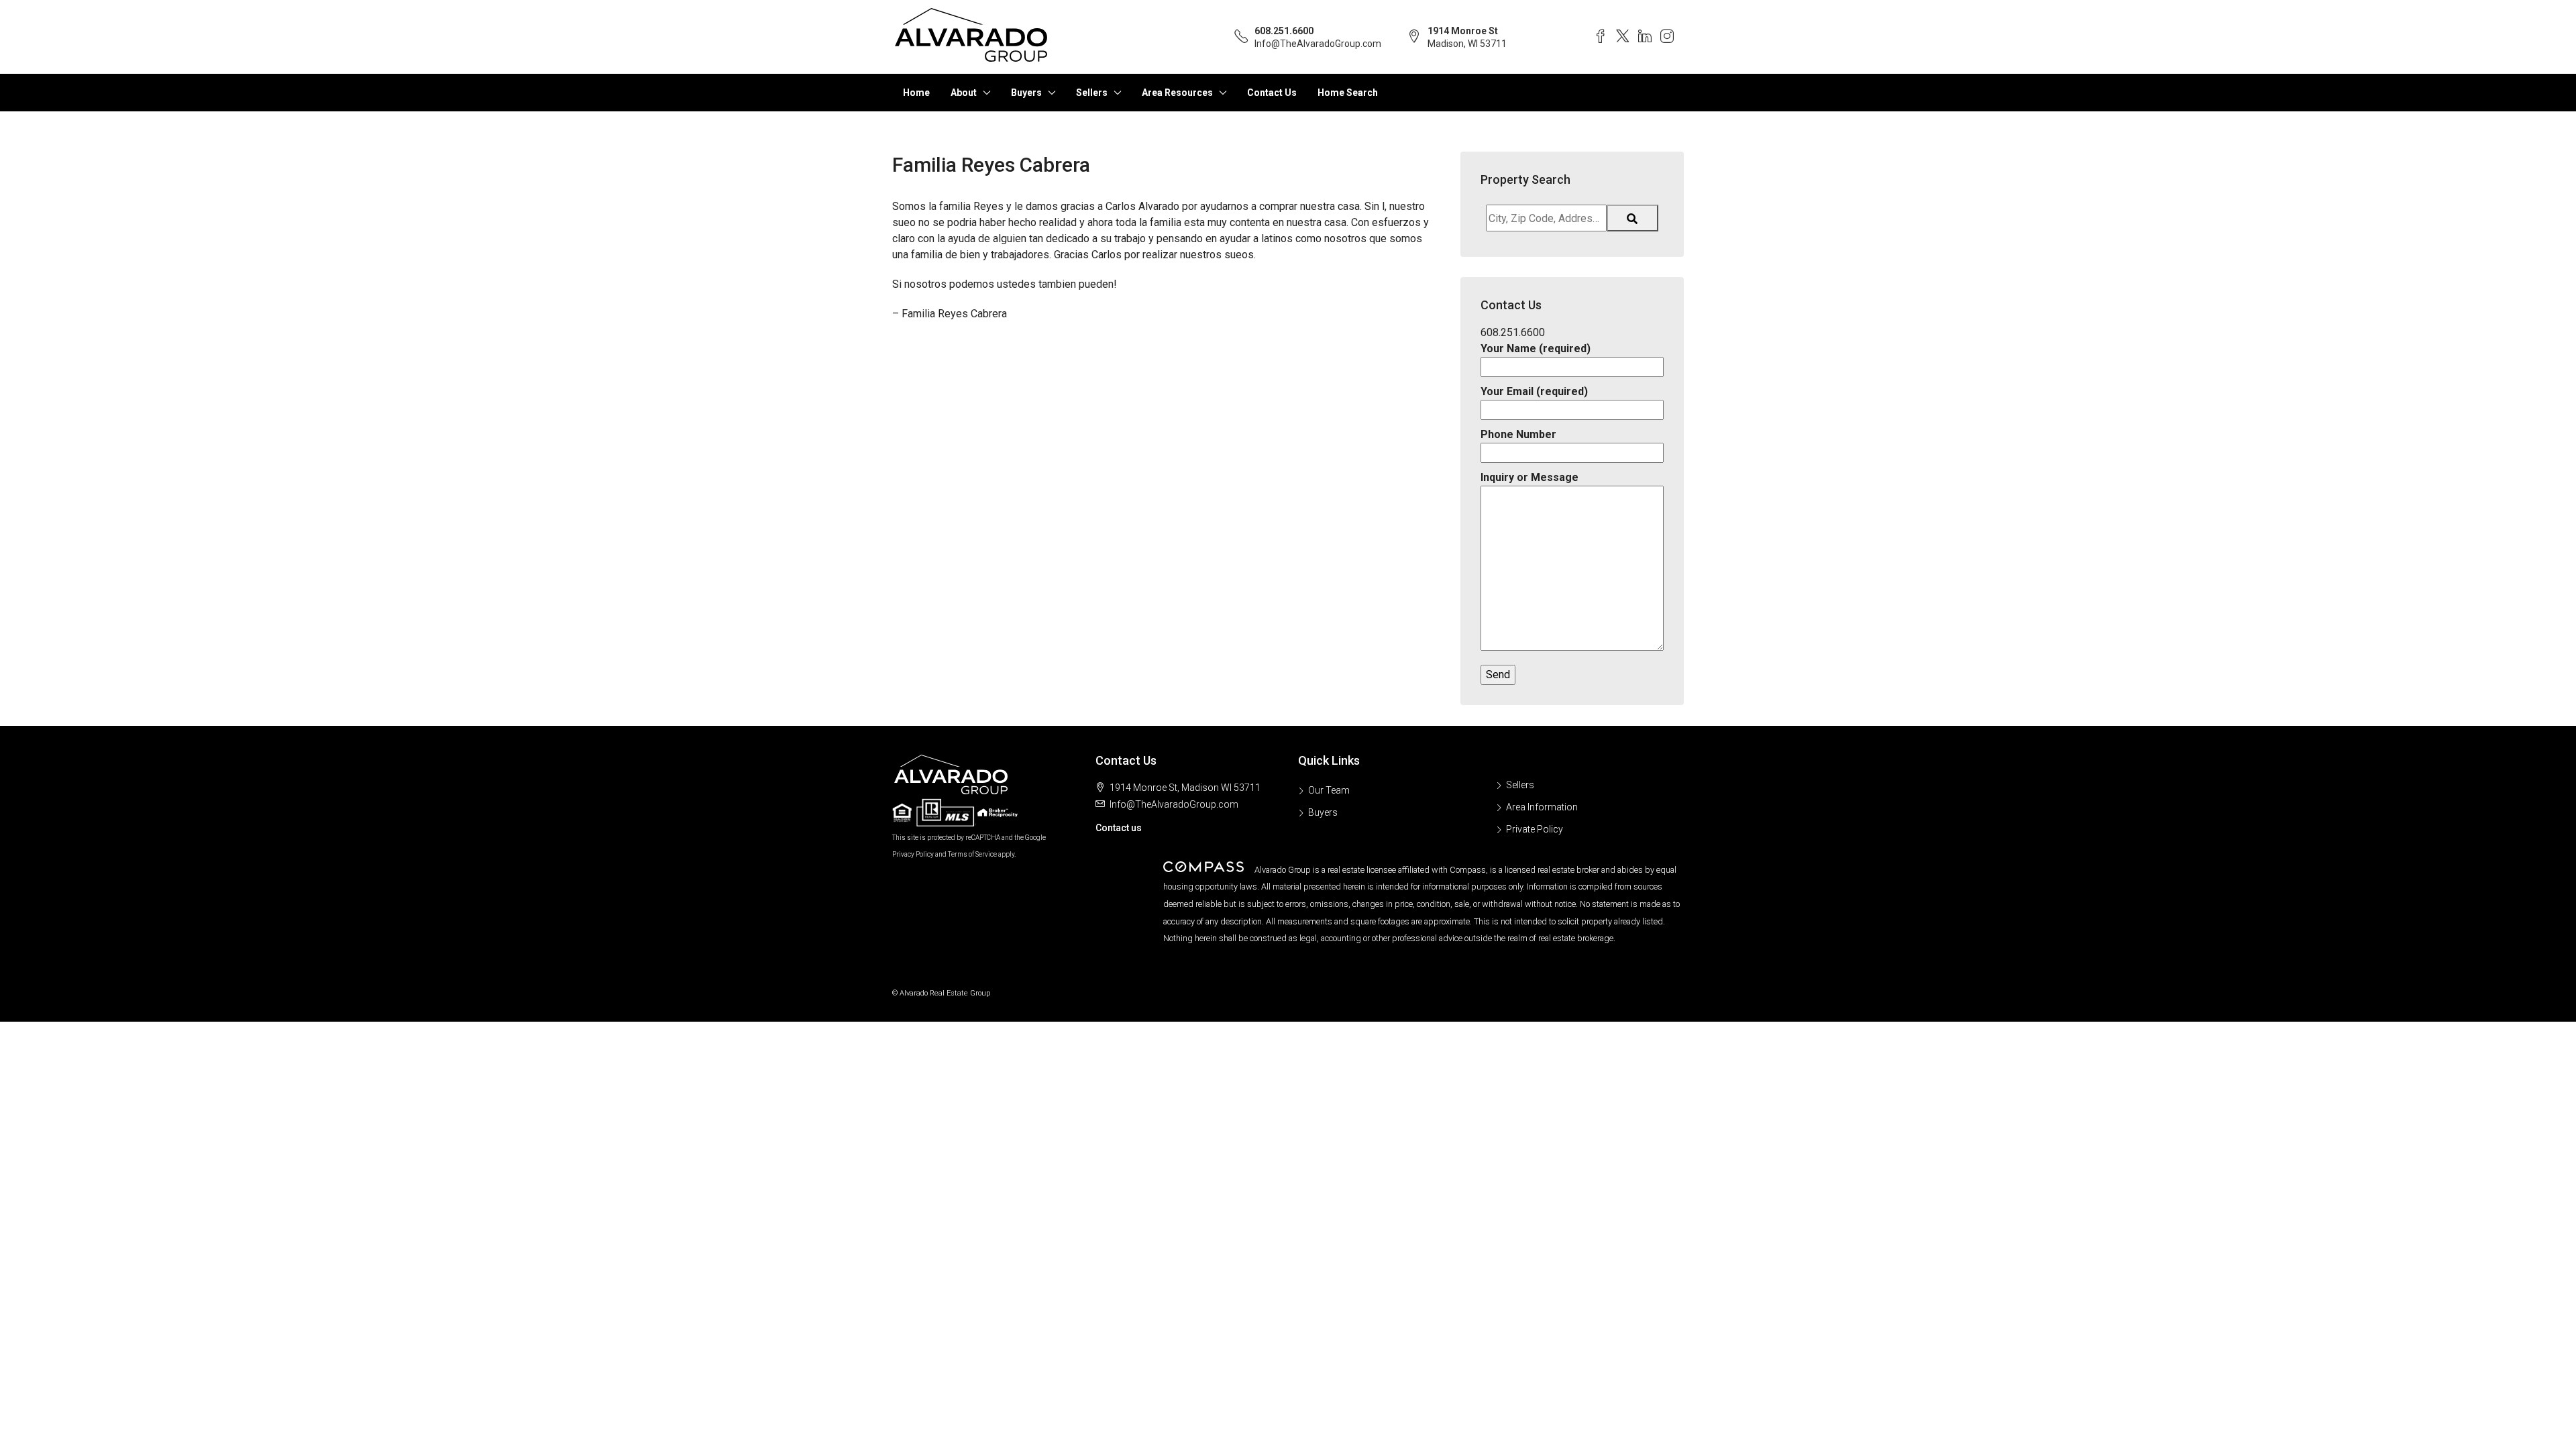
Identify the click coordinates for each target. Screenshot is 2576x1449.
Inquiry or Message (1529, 477)
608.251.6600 (1284, 31)
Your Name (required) (1536, 348)
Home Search (1348, 93)
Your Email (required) (1534, 391)
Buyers (1026, 93)
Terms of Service (972, 854)
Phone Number (1518, 434)
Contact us (1119, 828)
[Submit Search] (1632, 218)
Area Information (1542, 807)
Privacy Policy (913, 854)
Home (916, 93)
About (964, 93)
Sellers (1092, 93)
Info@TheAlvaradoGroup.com (1318, 44)
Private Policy (1535, 829)
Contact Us (1272, 93)
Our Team (1329, 790)
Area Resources (1177, 93)
